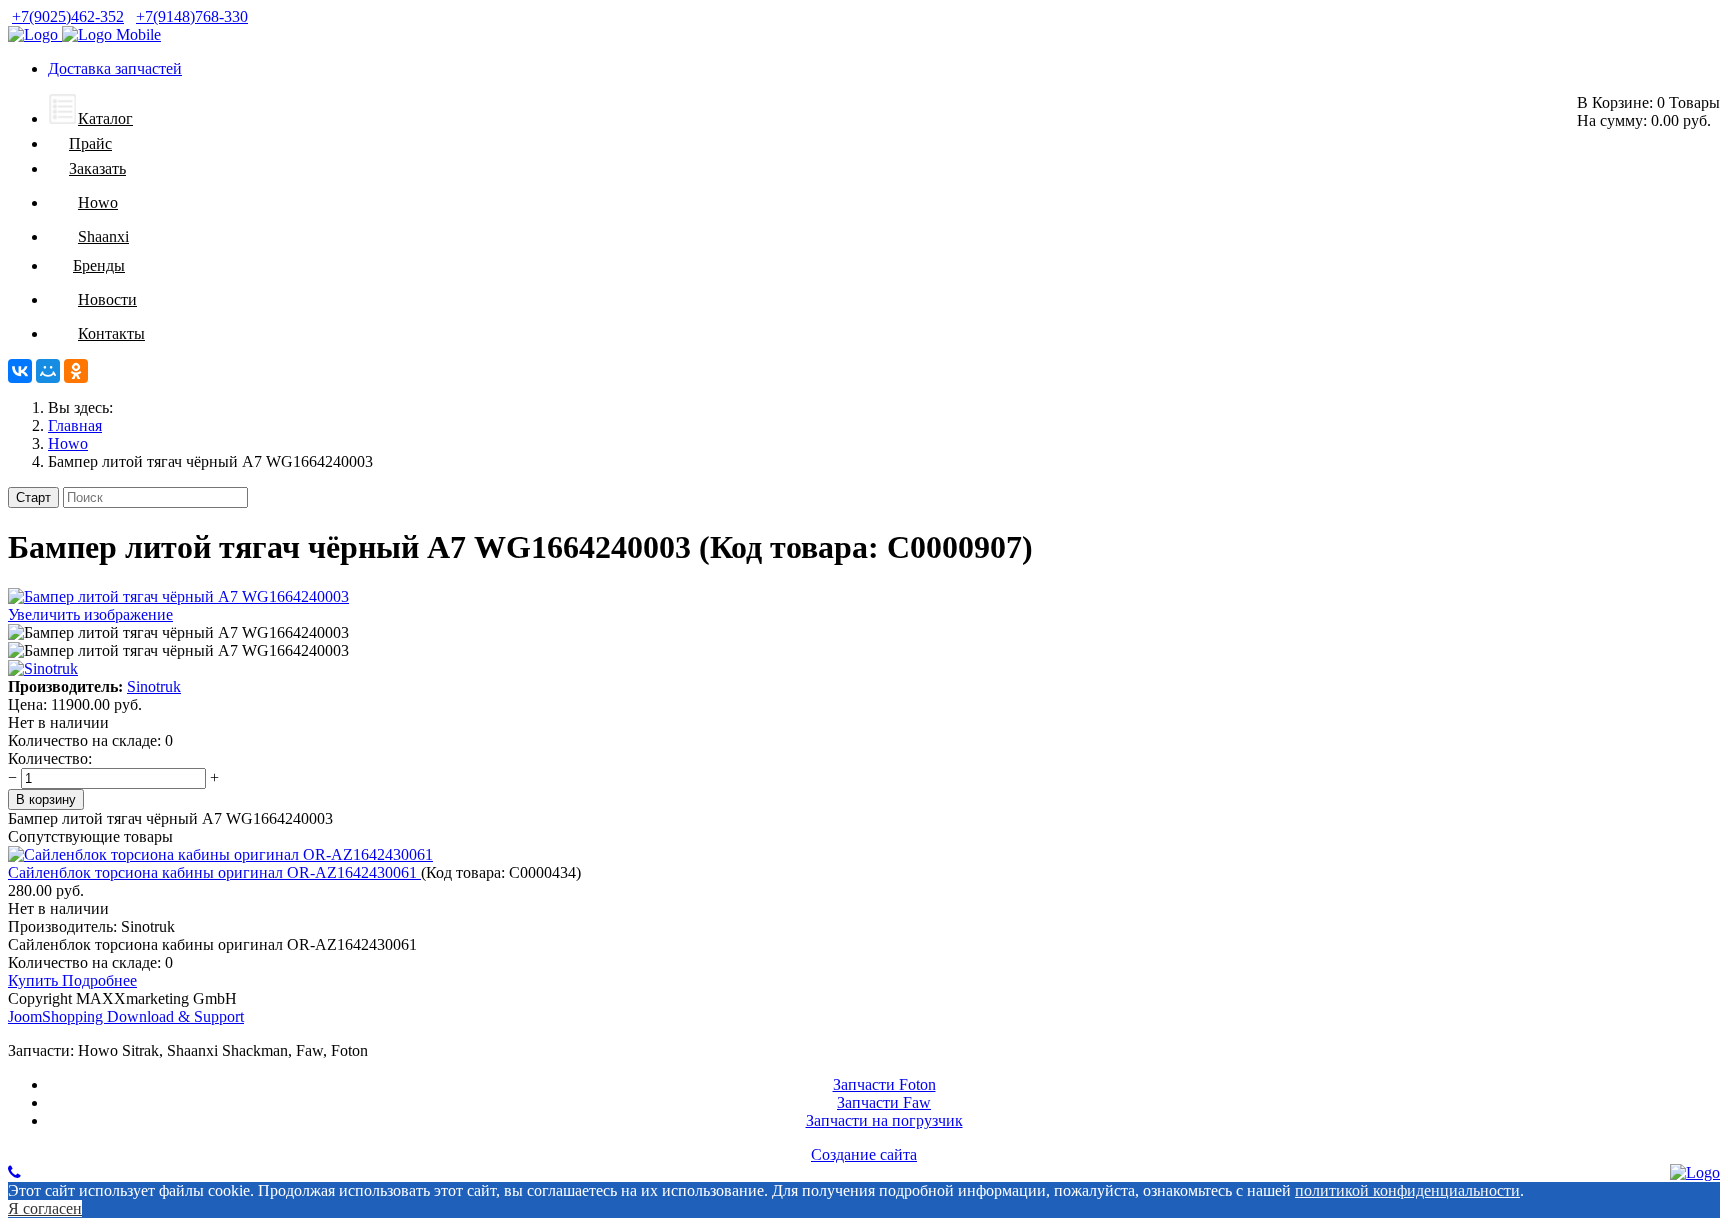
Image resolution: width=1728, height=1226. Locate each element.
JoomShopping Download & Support (126, 1016)
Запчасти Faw (884, 1102)
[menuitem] (90, 118)
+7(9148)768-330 (192, 16)
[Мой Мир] (48, 371)
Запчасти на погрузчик (884, 1120)
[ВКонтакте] (20, 371)
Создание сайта (864, 1154)
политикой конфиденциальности (1407, 1190)
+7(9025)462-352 (68, 16)
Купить (35, 980)
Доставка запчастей (115, 68)
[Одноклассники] (76, 371)
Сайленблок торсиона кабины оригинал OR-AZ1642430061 (214, 872)
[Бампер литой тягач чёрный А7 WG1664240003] (178, 633)
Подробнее (99, 980)
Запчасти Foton (884, 1084)
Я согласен (45, 1208)
